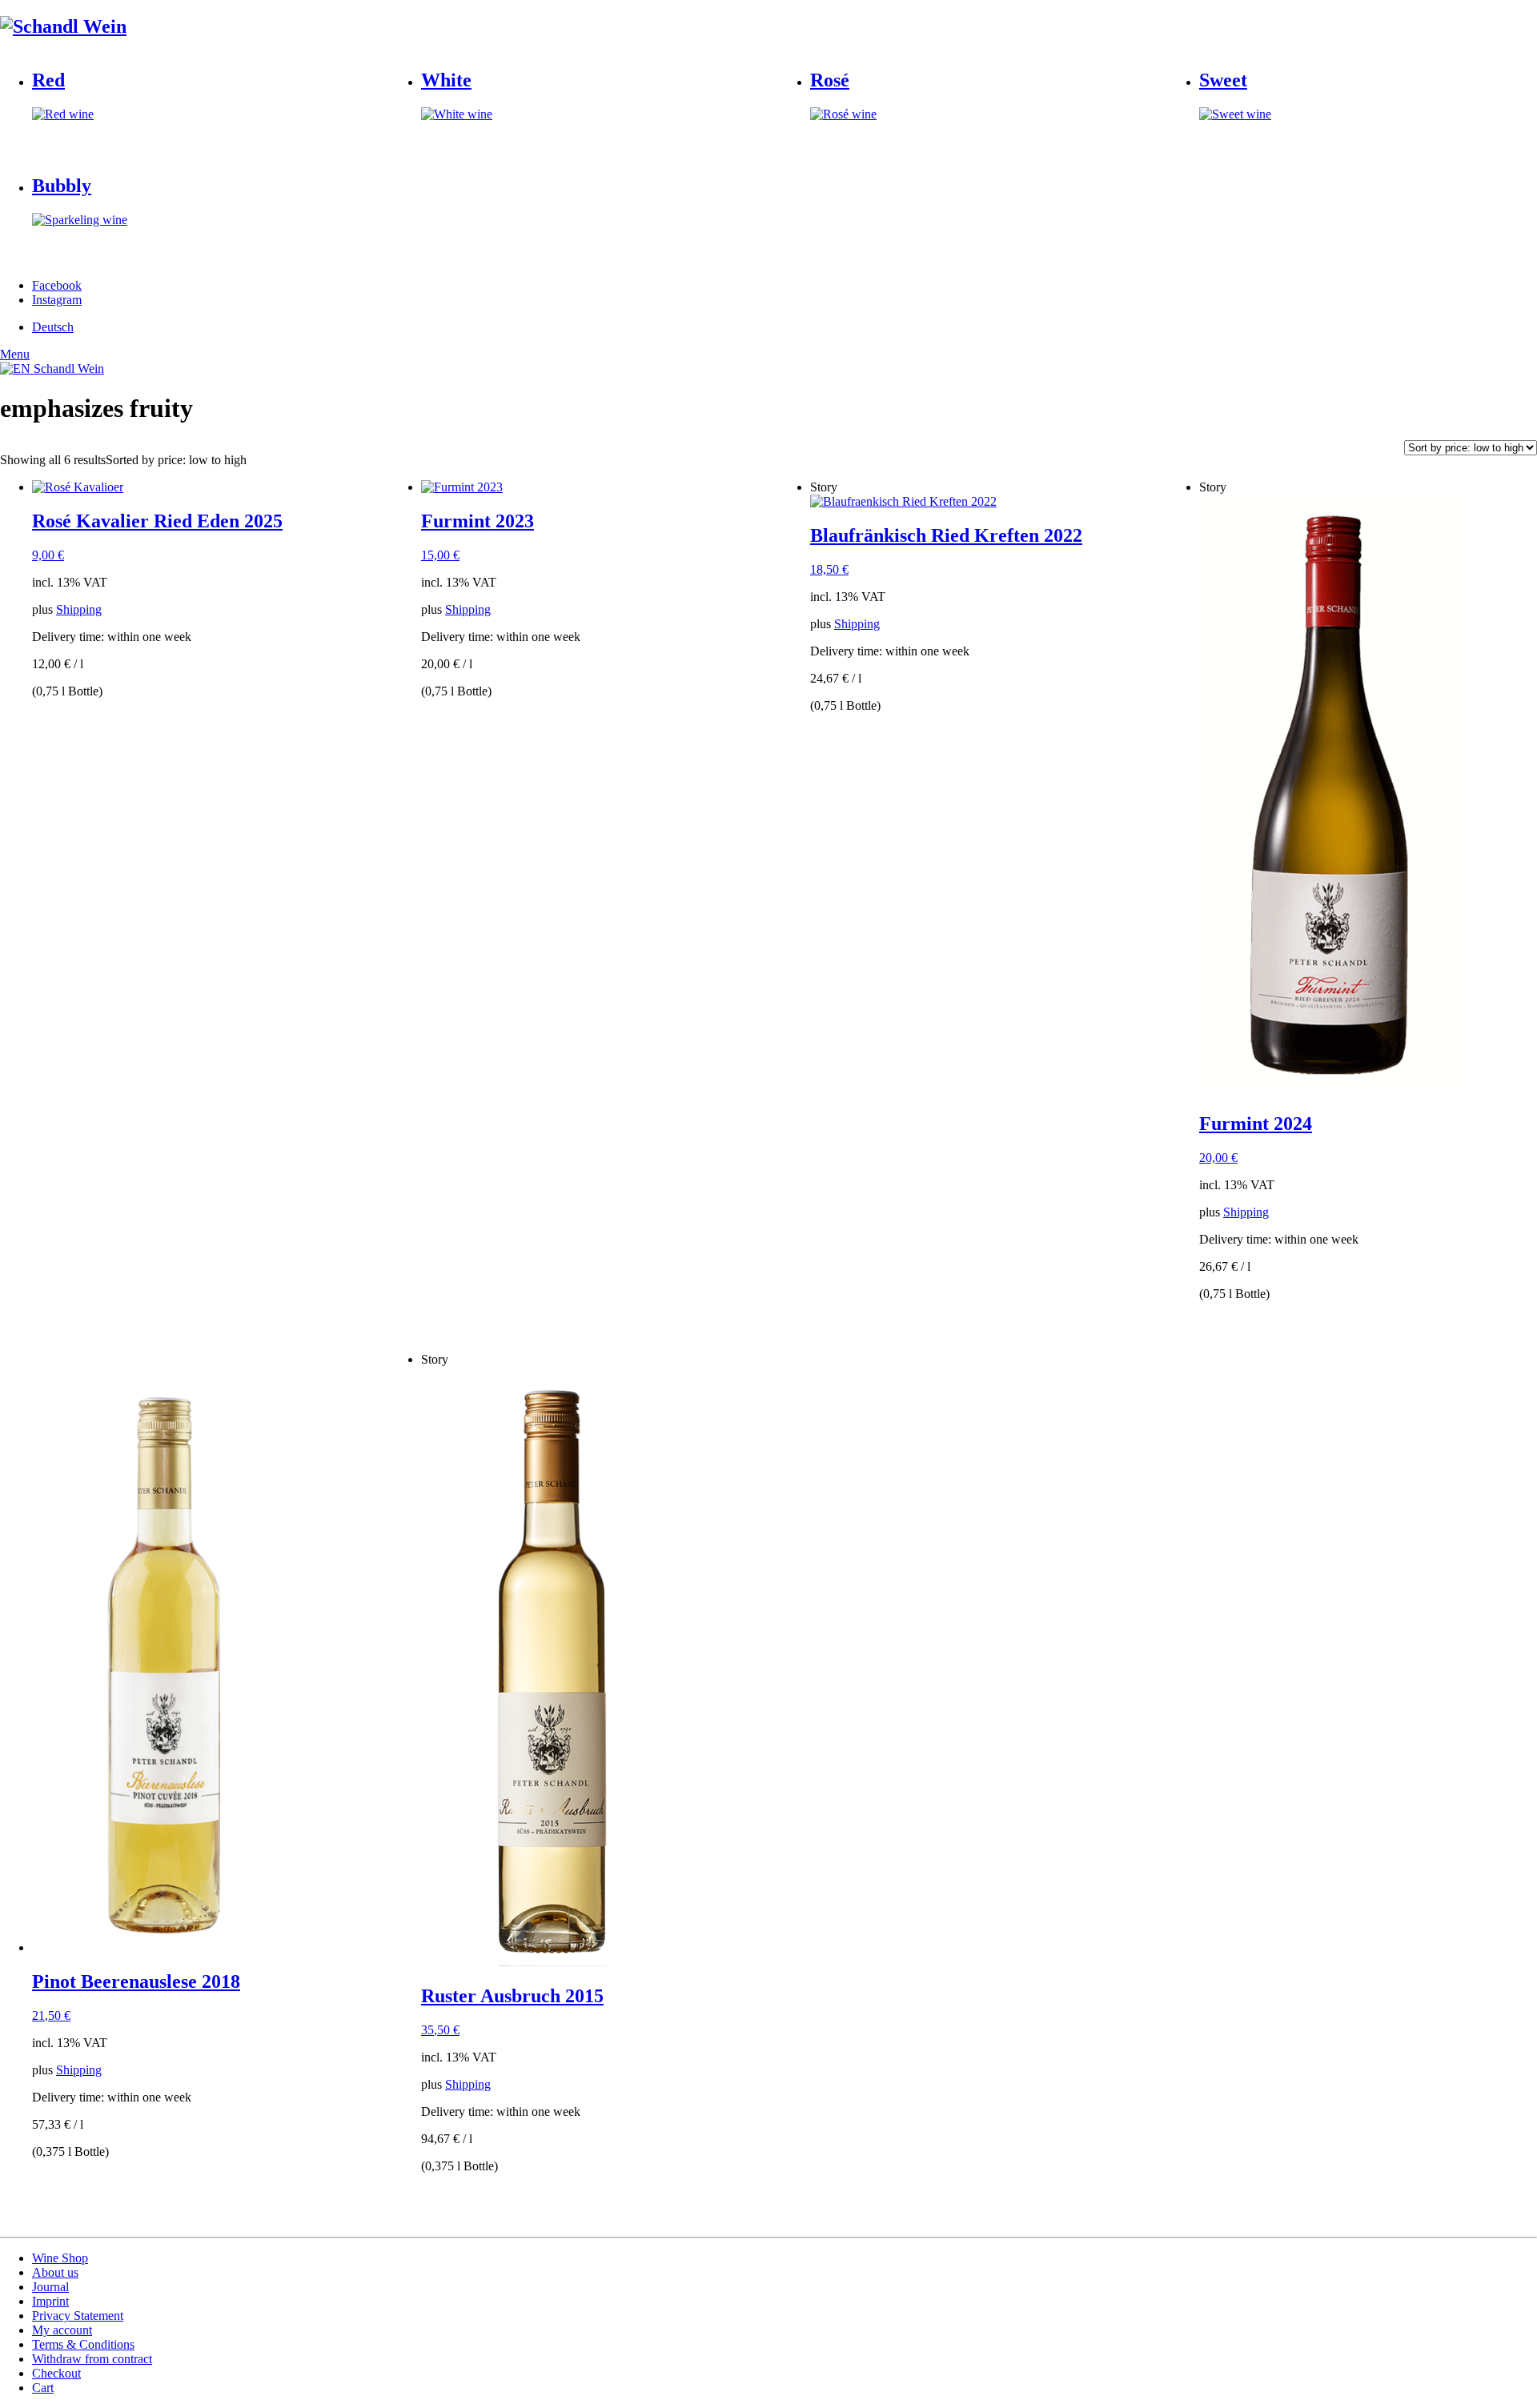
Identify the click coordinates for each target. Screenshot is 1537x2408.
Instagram (57, 300)
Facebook (57, 285)
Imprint (50, 2301)
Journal (50, 2287)
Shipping (79, 609)
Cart (43, 2388)
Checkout (56, 2373)
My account (62, 2330)
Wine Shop (60, 2258)
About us (55, 2272)
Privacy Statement (78, 2316)
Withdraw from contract (92, 2359)
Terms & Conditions (83, 2344)
